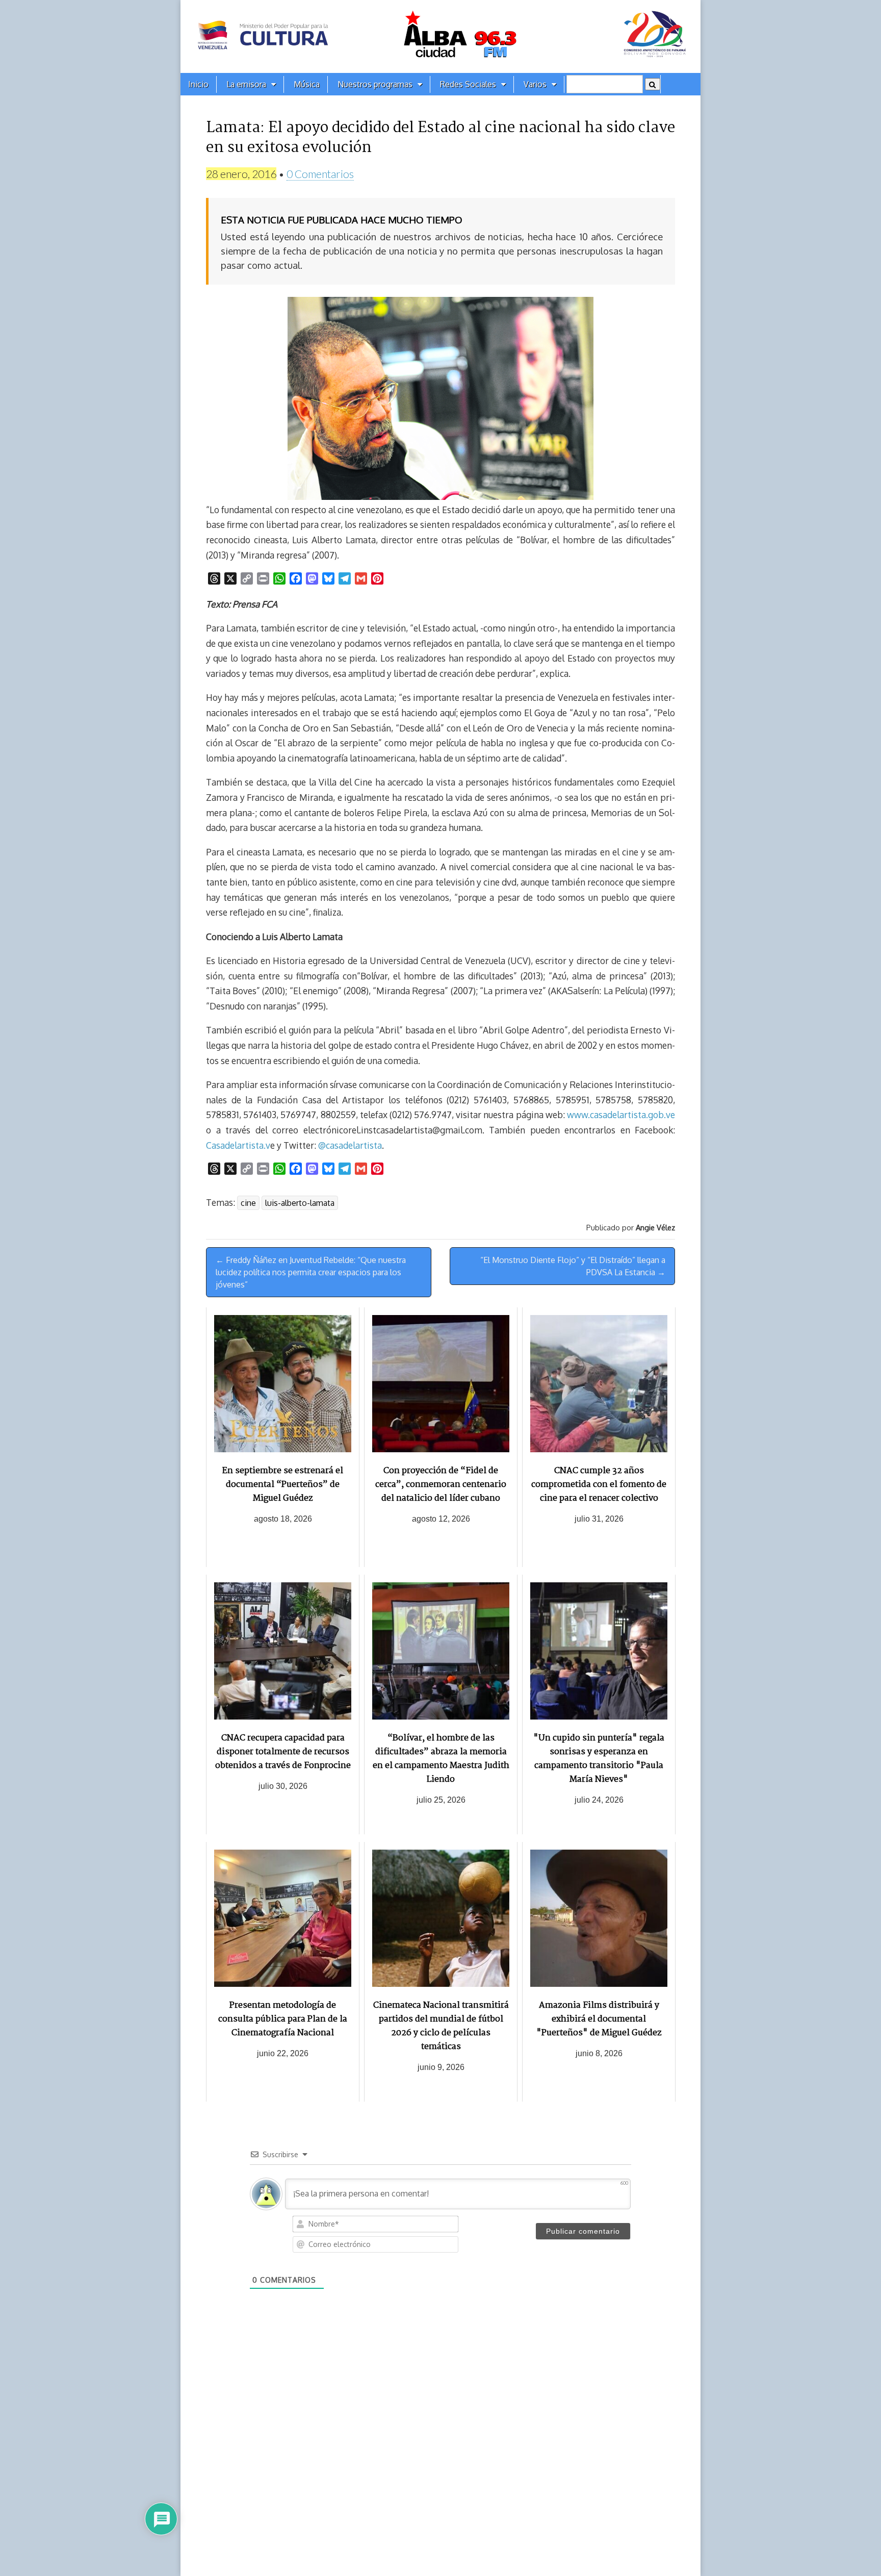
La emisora (246, 84)
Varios (535, 84)
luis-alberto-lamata (300, 1203)
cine (248, 1203)
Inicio (198, 84)
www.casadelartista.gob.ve (621, 1115)
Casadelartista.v (238, 1145)
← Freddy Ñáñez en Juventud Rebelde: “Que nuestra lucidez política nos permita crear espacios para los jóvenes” (311, 1272)
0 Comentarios (320, 174)
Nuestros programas (375, 84)
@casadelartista (350, 1145)
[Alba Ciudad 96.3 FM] (440, 36)
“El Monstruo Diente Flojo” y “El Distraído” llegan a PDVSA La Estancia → (573, 1266)
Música (307, 84)
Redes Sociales (468, 84)
